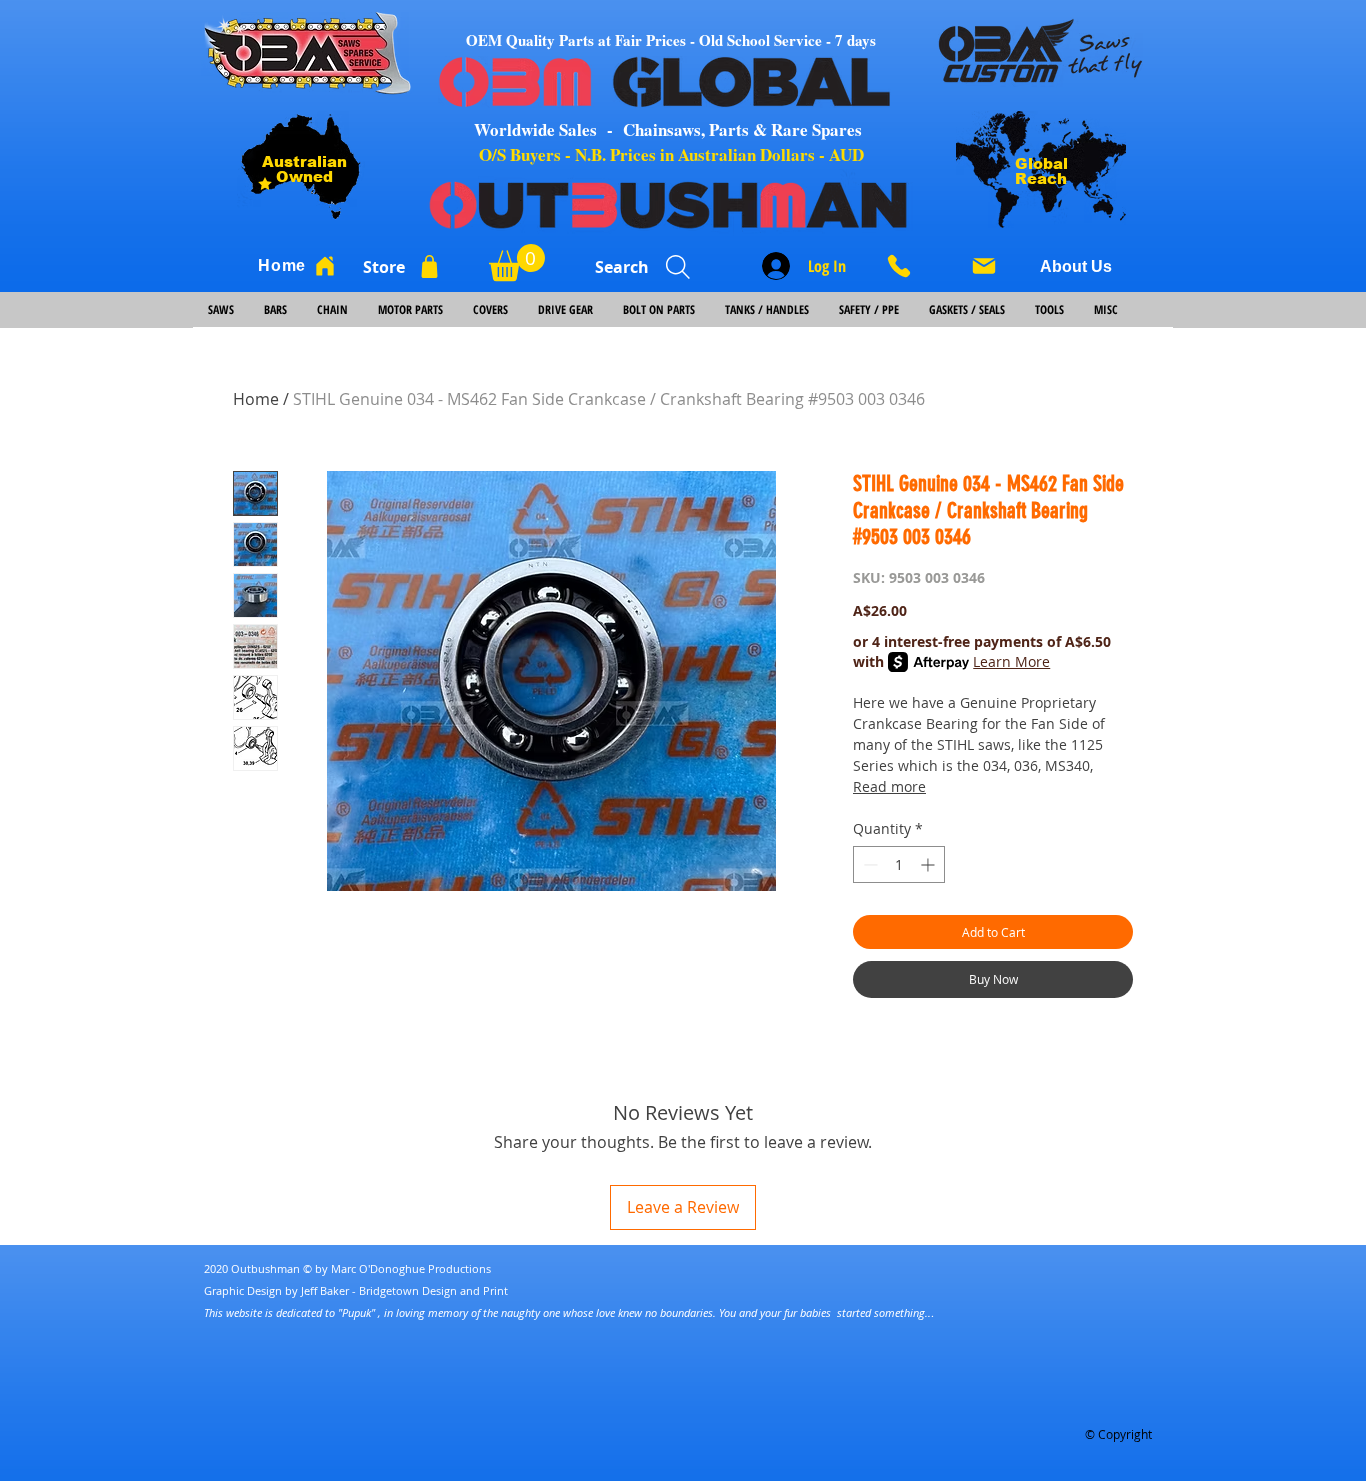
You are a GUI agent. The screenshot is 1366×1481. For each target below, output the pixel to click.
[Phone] (906, 266)
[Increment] (929, 864)
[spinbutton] (899, 864)
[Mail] (984, 266)
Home (256, 399)
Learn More (1011, 661)
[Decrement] (868, 864)
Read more (889, 786)
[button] (517, 262)
